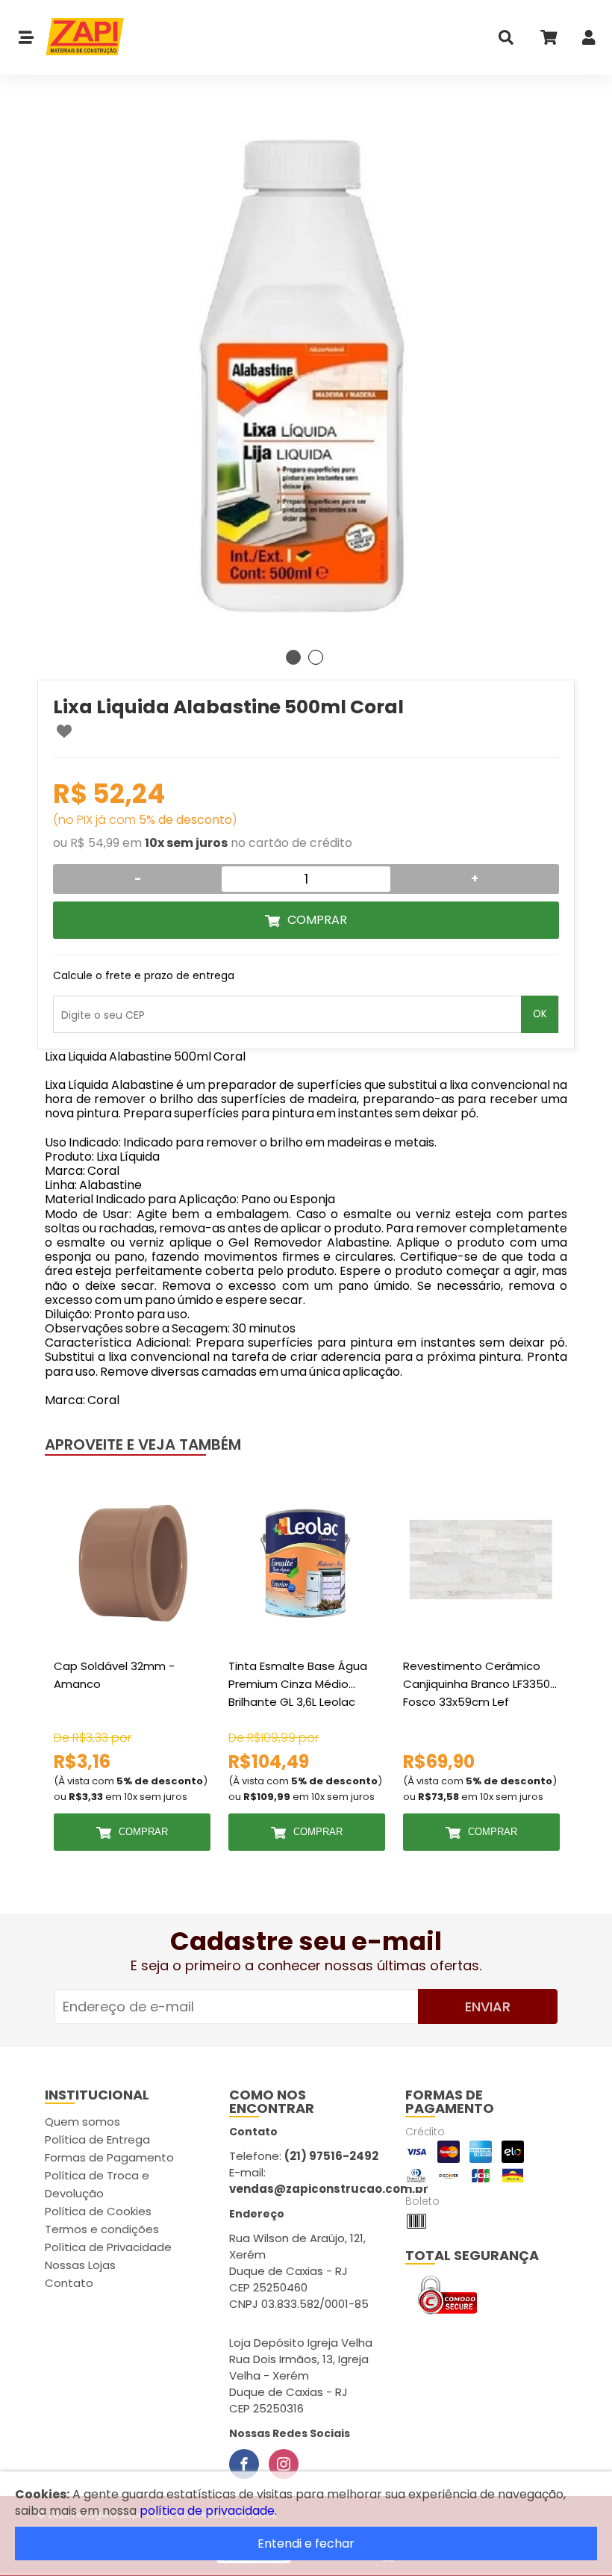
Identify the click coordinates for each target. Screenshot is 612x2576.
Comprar (317, 920)
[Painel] (589, 41)
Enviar (488, 2007)
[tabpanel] (306, 373)
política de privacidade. (208, 2511)
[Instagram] (284, 2464)
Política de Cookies (98, 2211)
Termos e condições (102, 2229)
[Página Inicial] (79, 37)
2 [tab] (316, 657)
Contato (69, 2283)
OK (540, 1014)
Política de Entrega (97, 2139)
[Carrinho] (548, 41)
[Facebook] (244, 2464)
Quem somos (82, 2122)
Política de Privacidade (108, 2247)
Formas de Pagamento (109, 2157)
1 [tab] (293, 657)
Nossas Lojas (80, 2265)
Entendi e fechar (306, 2544)
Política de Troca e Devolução (97, 2184)
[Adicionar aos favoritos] (64, 731)
